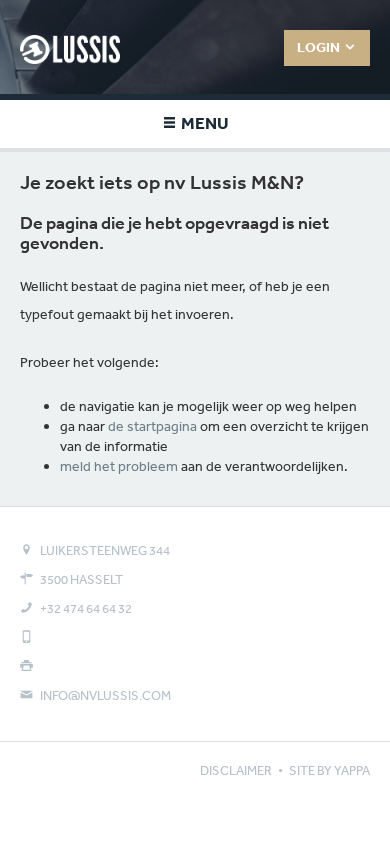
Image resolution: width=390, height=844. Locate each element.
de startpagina (152, 426)
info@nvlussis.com (105, 695)
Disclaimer (236, 770)
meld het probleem (119, 466)
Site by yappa (329, 770)
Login (320, 47)
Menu (203, 122)
